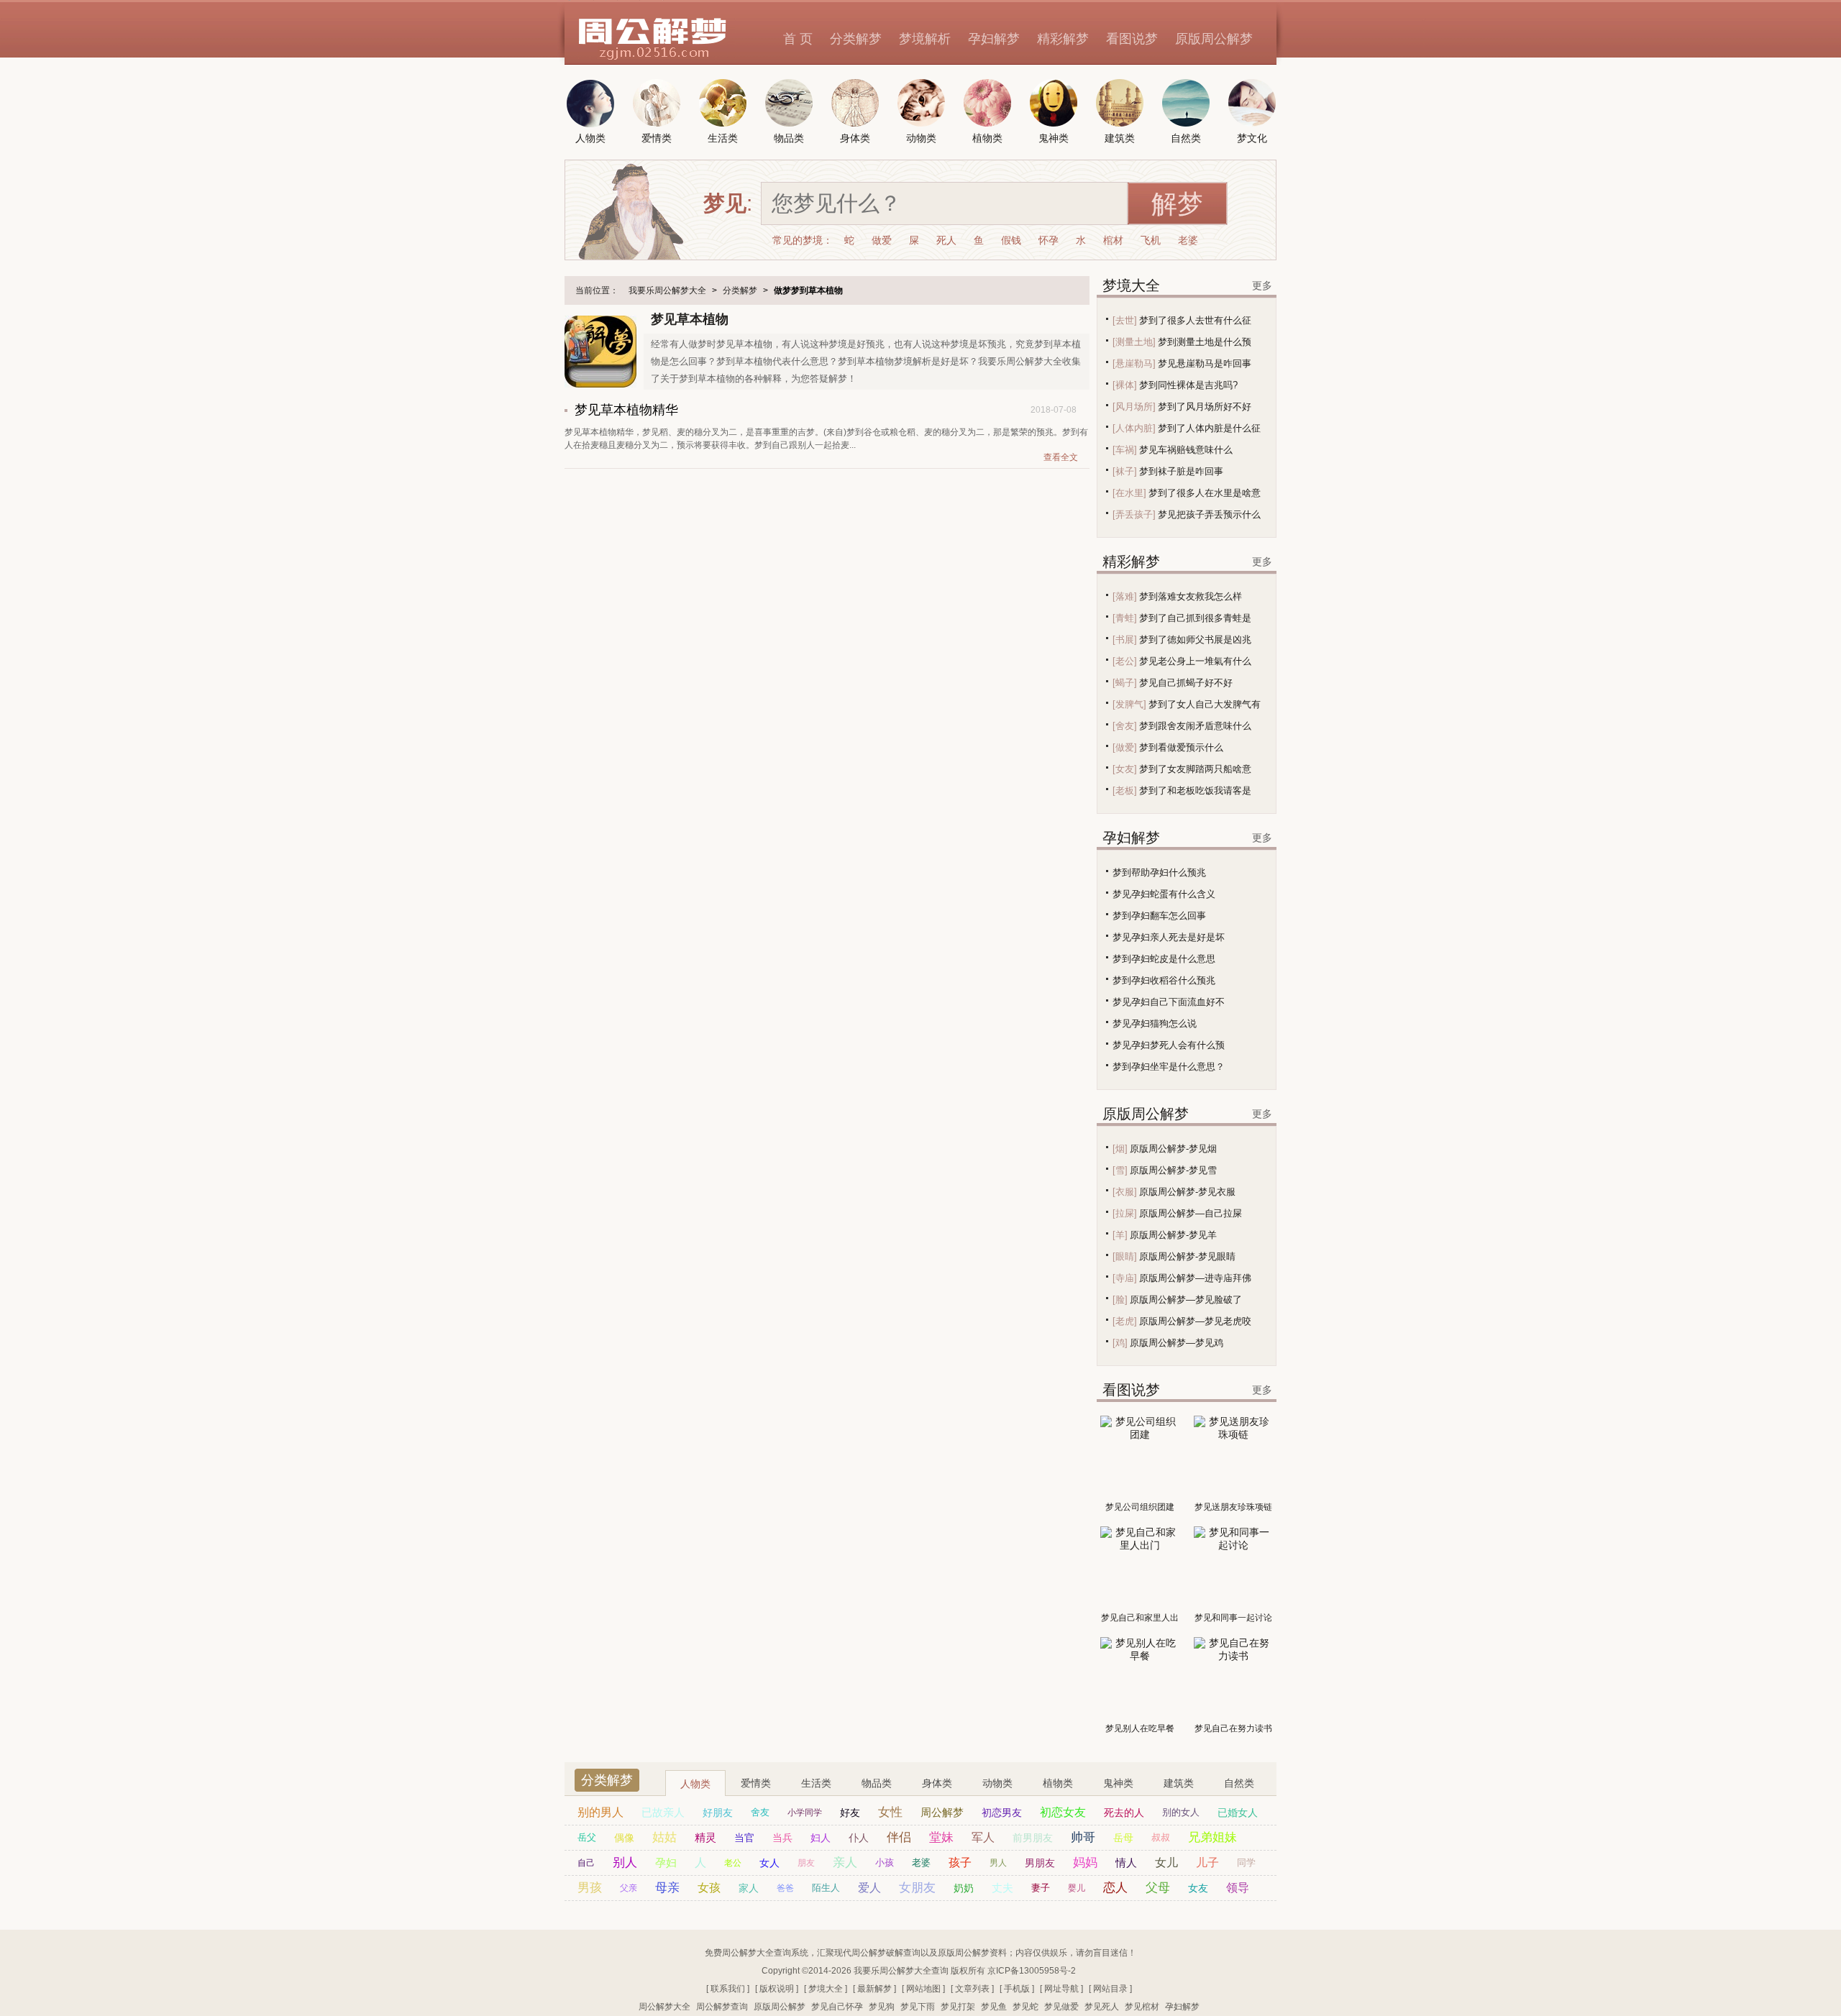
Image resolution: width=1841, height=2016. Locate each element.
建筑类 (1179, 1783)
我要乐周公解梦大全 (667, 290)
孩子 (960, 1862)
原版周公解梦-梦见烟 (1173, 1149)
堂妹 (941, 1837)
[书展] (1125, 640)
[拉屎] (1125, 1213)
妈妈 (1085, 1862)
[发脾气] (1129, 704)
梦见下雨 (918, 2007)
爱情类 (756, 1783)
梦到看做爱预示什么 (1181, 747)
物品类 (877, 1783)
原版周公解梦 (1214, 39)
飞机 (1151, 240)
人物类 (695, 1784)
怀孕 (1049, 240)
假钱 (1011, 240)
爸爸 (785, 1888)
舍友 (760, 1812)
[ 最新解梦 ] (874, 1989)
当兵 (782, 1838)
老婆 (1188, 240)
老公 (733, 1863)
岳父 (587, 1837)
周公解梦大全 (664, 2007)
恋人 (1115, 1888)
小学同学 (805, 1813)
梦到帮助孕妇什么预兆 (1159, 872)
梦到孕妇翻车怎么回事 (1159, 916)
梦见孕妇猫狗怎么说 (1155, 1023)
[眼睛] (1125, 1256)
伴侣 (899, 1837)
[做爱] (1125, 747)
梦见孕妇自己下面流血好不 (1169, 1002)
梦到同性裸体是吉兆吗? (1188, 385)
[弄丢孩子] (1134, 514)
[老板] (1125, 791)
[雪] (1120, 1170)
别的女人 (1181, 1812)
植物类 (1058, 1783)
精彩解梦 (1063, 39)
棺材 (1113, 240)
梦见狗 (882, 2007)
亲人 (845, 1862)
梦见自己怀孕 (837, 2007)
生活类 (816, 1783)
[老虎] (1125, 1321)
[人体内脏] (1134, 428)
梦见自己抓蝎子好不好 (1186, 683)
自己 (586, 1863)
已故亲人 (663, 1812)
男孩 (590, 1888)
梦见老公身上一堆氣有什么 (1195, 661)
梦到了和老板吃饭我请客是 (1195, 791)
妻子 (1041, 1888)
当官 (744, 1838)
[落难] (1125, 596)
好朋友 (718, 1813)
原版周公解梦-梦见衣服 (1187, 1192)
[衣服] (1125, 1192)
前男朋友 (1033, 1838)
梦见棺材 (1142, 2007)
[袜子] (1125, 471)
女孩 (709, 1888)
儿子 (1207, 1862)
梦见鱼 (994, 2007)
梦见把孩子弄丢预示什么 (1209, 514)
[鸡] (1120, 1343)
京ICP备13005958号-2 (1032, 1971)
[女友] (1125, 769)
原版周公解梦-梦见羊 (1173, 1235)
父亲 (629, 1888)
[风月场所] (1134, 407)
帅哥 (1083, 1837)
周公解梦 (942, 1812)
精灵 (705, 1837)
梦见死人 (1102, 2007)
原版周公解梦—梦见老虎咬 (1195, 1321)
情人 (1126, 1862)
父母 (1158, 1888)
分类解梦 (856, 39)
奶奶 (964, 1888)
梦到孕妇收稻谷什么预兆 (1164, 980)
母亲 (667, 1888)
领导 (1238, 1888)
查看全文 (1061, 457)
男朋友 (1040, 1863)
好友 (850, 1813)
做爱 (882, 240)
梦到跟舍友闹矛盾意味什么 (1195, 726)
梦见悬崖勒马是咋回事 (1205, 363)
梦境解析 (925, 39)
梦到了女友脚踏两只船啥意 (1195, 769)
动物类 (997, 1783)
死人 (946, 240)
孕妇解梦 (994, 39)
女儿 (1166, 1862)
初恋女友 (1063, 1812)
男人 (998, 1863)
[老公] (1125, 661)
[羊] (1120, 1235)
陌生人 (826, 1888)
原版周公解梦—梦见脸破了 (1186, 1300)
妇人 (821, 1838)
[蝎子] (1125, 683)
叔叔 (1161, 1837)
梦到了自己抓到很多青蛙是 (1195, 618)
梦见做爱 (1061, 2007)
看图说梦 (1132, 39)
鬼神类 (1118, 1783)
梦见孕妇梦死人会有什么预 (1169, 1045)
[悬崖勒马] (1134, 363)
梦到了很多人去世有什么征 (1195, 320)
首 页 (798, 39)
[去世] (1125, 320)
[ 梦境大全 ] (826, 1989)
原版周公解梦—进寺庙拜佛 (1195, 1278)
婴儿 (1077, 1888)
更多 (1262, 285)
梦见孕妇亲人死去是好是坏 (1169, 937)
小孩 (885, 1862)
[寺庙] (1125, 1278)
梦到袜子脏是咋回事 (1181, 471)
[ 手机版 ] (1017, 1989)
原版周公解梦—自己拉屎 (1191, 1213)
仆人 (859, 1838)
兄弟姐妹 (1212, 1837)
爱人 (869, 1888)
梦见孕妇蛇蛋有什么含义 (1164, 894)
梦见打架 (958, 2007)
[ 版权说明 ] (777, 1989)
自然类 (1239, 1783)
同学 (1246, 1862)
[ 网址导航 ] (1061, 1989)
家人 (749, 1888)
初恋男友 (1002, 1813)
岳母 (1123, 1838)
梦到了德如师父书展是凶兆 (1195, 640)
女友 (1198, 1888)
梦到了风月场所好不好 (1205, 407)
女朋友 (917, 1888)
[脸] (1120, 1300)
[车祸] (1125, 450)
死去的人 (1124, 1813)
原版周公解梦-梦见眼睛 (1187, 1256)
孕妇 (666, 1862)
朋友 (806, 1863)
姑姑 (664, 1837)
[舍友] (1125, 726)
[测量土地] (1134, 342)
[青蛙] (1125, 618)
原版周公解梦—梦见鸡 (1177, 1343)
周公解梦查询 (722, 2007)
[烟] (1120, 1149)
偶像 (624, 1838)
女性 (890, 1812)
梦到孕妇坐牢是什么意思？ (1169, 1067)
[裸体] (1125, 385)
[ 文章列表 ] (972, 1989)
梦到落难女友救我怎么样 (1191, 596)
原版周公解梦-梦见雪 (1173, 1170)
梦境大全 (1131, 285)
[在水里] (1129, 493)
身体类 (937, 1783)
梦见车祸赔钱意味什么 (1186, 450)
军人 (983, 1837)
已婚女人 (1238, 1813)
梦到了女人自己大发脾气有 (1205, 704)
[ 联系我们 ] (728, 1989)
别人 (625, 1862)
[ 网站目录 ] (1110, 1989)
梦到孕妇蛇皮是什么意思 (1164, 959)
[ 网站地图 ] (923, 1989)
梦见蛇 (1025, 2007)
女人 (769, 1863)
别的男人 (600, 1812)
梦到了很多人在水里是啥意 (1205, 493)
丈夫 (1002, 1888)
